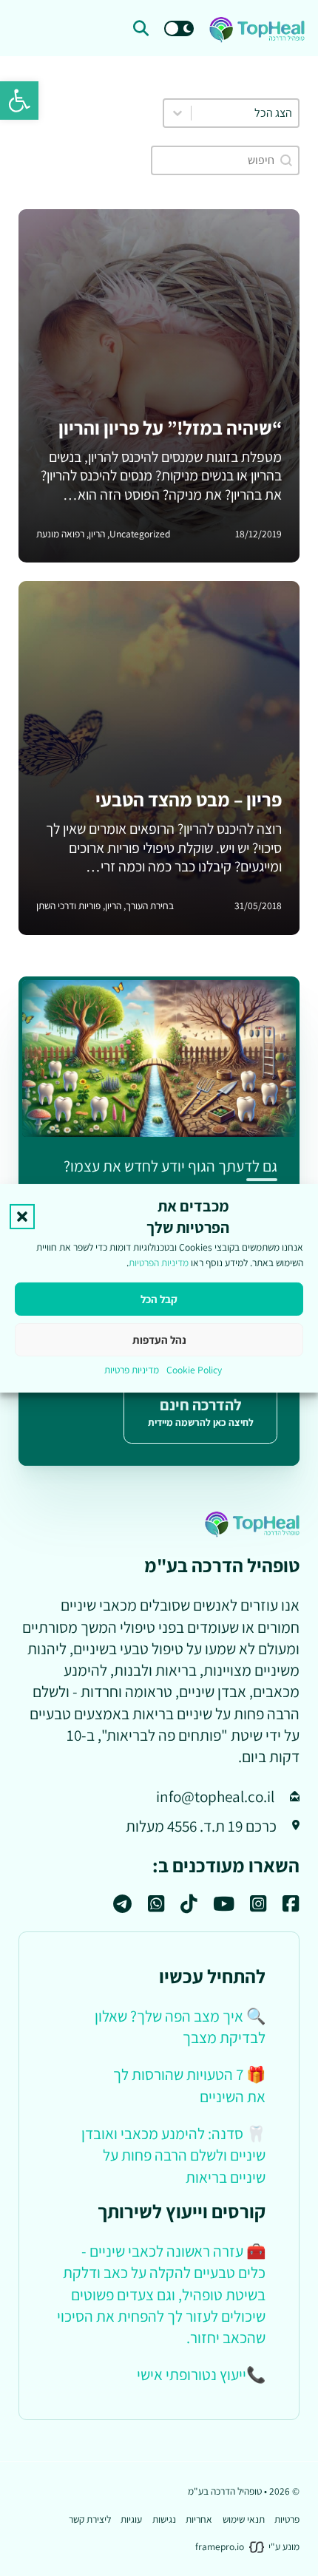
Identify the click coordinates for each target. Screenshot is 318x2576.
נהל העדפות (159, 1340)
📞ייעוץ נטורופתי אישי (201, 2374)
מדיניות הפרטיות (159, 1262)
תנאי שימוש (244, 2519)
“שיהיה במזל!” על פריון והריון (170, 428)
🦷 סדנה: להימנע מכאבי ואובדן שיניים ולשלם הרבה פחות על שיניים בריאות (173, 2155)
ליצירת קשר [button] (90, 2519)
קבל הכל (159, 1299)
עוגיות (131, 2519)
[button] (19, 101)
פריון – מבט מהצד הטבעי (189, 799)
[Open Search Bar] (141, 28)
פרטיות (287, 2519)
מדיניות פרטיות (132, 1370)
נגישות (164, 2519)
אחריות (199, 2519)
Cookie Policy (194, 1370)
